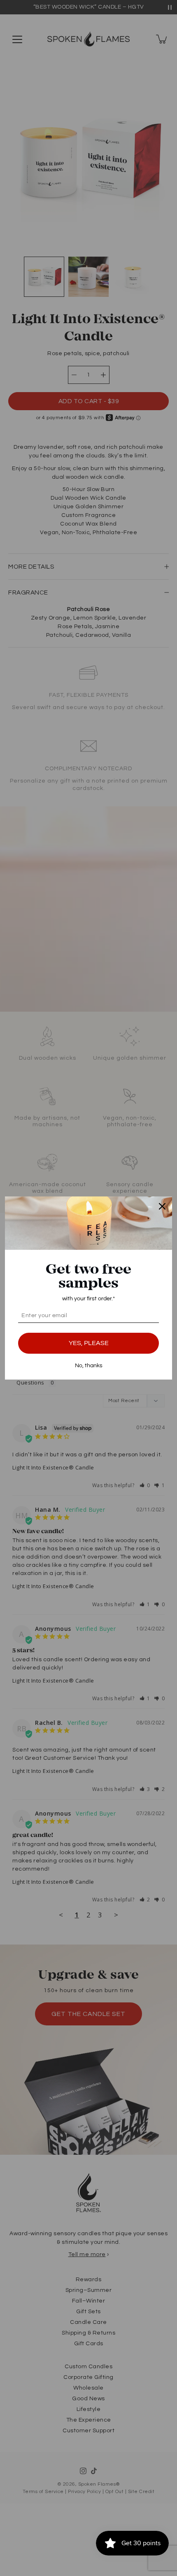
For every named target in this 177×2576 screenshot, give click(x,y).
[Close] (162, 1206)
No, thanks (89, 1366)
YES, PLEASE (89, 1343)
